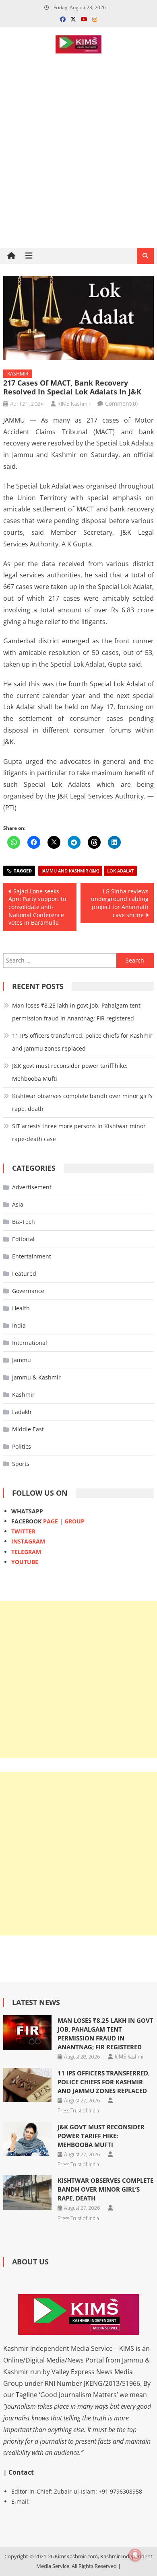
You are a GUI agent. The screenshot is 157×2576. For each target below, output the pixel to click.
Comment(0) (121, 403)
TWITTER (23, 1531)
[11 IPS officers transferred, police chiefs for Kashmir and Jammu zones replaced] (27, 2085)
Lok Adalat (120, 871)
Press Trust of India (78, 2110)
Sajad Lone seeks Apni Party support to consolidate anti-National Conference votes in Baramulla (37, 907)
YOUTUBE (25, 1562)
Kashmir (18, 374)
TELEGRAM (26, 1552)
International (30, 1343)
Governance (28, 1291)
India (19, 1325)
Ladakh (22, 1412)
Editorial (23, 1239)
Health (21, 1308)
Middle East (28, 1429)
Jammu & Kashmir (36, 1377)
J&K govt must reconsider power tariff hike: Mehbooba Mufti (70, 1072)
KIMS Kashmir (74, 403)
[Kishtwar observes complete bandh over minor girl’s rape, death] (27, 2192)
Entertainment (32, 1256)
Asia (18, 1204)
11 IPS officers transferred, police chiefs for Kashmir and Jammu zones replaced (82, 1042)
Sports (21, 1464)
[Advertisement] (78, 179)
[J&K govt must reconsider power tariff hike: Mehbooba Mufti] (27, 2139)
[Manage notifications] (135, 2555)
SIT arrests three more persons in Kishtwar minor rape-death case (79, 1132)
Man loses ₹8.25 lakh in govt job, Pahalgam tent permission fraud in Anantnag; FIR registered (76, 1012)
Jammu (22, 1360)
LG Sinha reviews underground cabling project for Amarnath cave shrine (120, 903)
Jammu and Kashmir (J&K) (70, 871)
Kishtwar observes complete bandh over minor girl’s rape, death (82, 1102)
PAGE (51, 1521)
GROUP (74, 1521)
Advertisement (32, 1187)
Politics (22, 1446)
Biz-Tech (24, 1222)
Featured (24, 1274)
